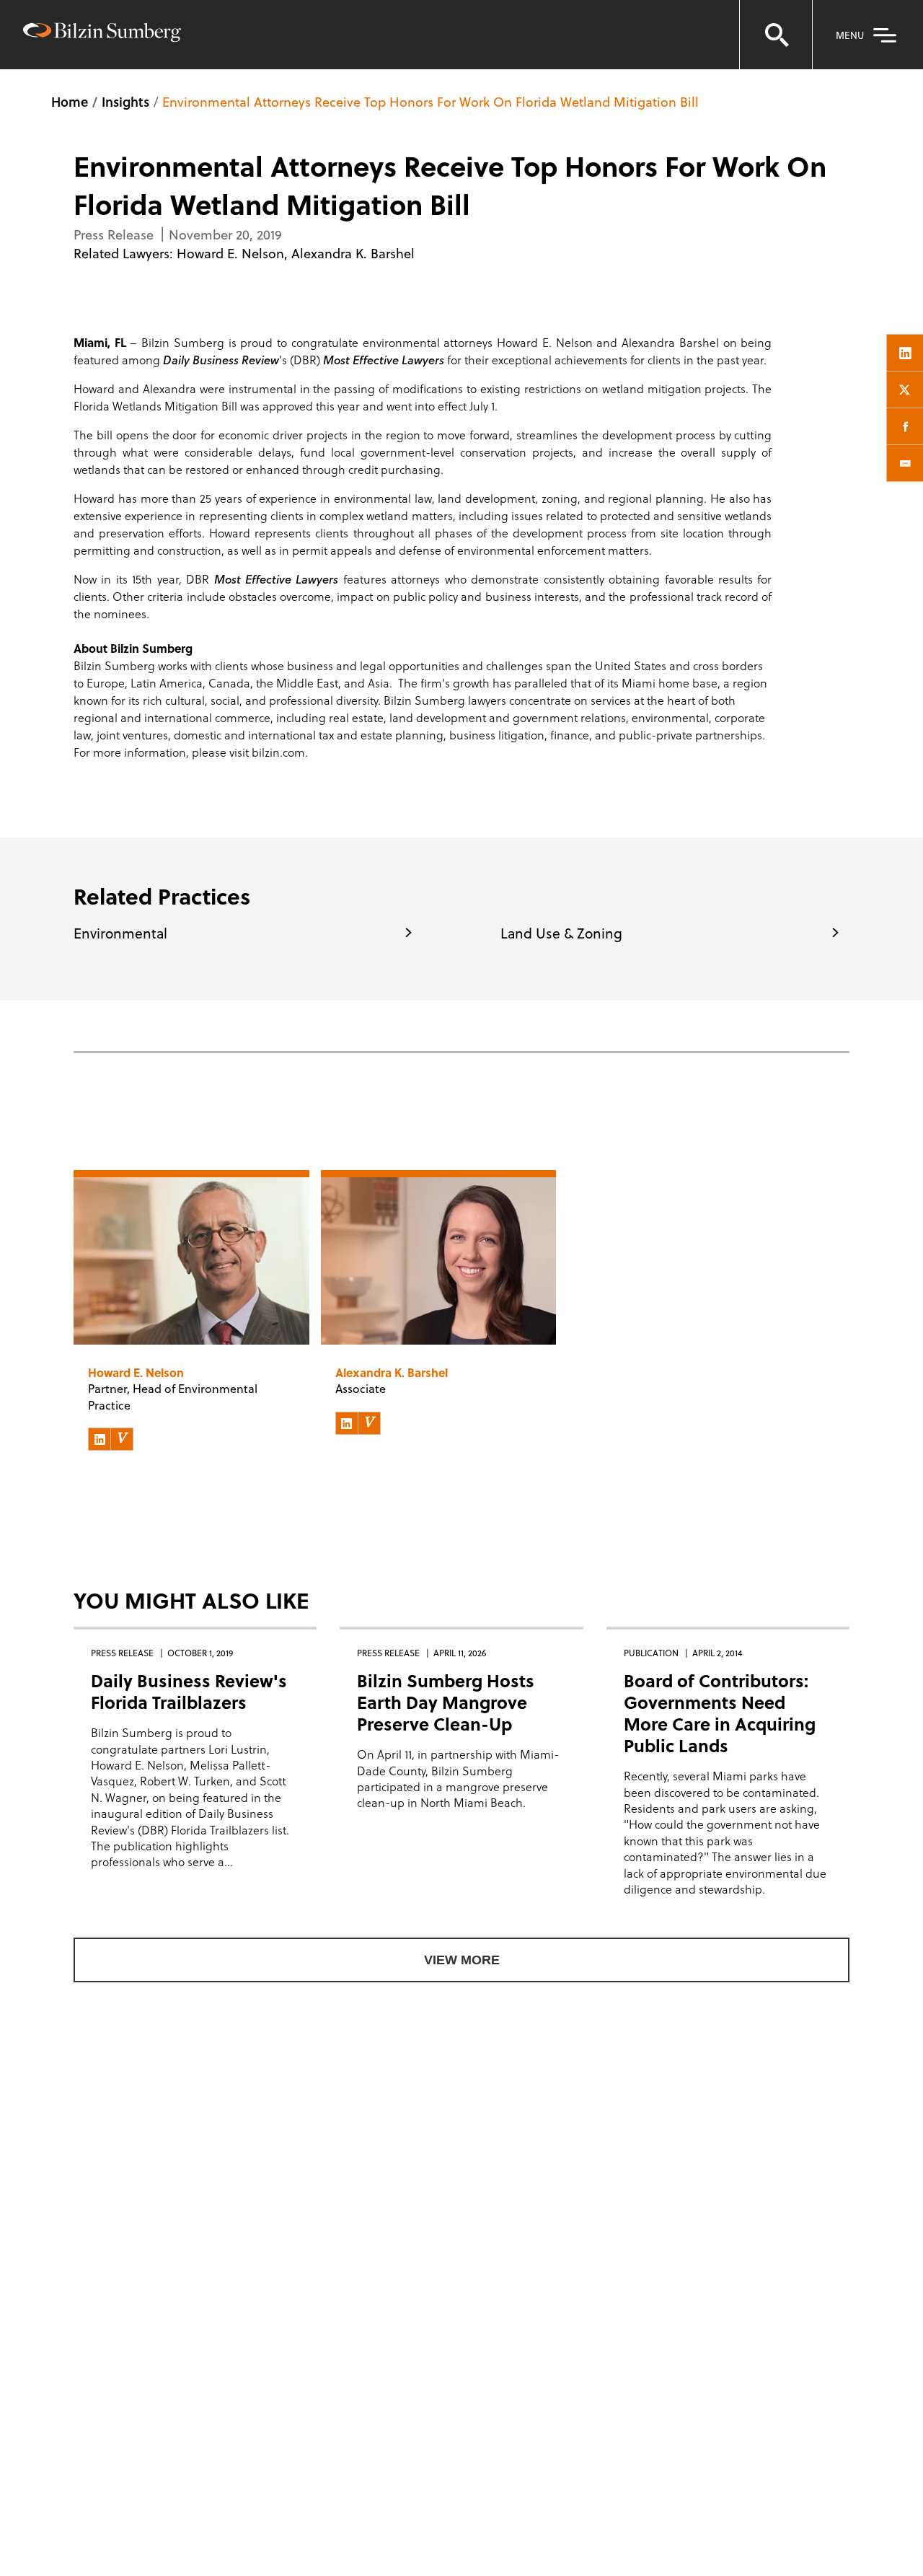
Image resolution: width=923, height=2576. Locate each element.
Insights (125, 101)
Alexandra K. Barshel (353, 253)
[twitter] (905, 390)
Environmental (120, 933)
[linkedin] (905, 353)
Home (70, 101)
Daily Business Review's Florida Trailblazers (189, 1691)
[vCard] (122, 1439)
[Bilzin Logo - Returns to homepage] (102, 34)
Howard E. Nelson (230, 253)
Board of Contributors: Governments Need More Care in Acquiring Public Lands (720, 1713)
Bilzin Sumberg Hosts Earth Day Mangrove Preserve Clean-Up (446, 1702)
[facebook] (905, 426)
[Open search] (776, 35)
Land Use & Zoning (561, 933)
